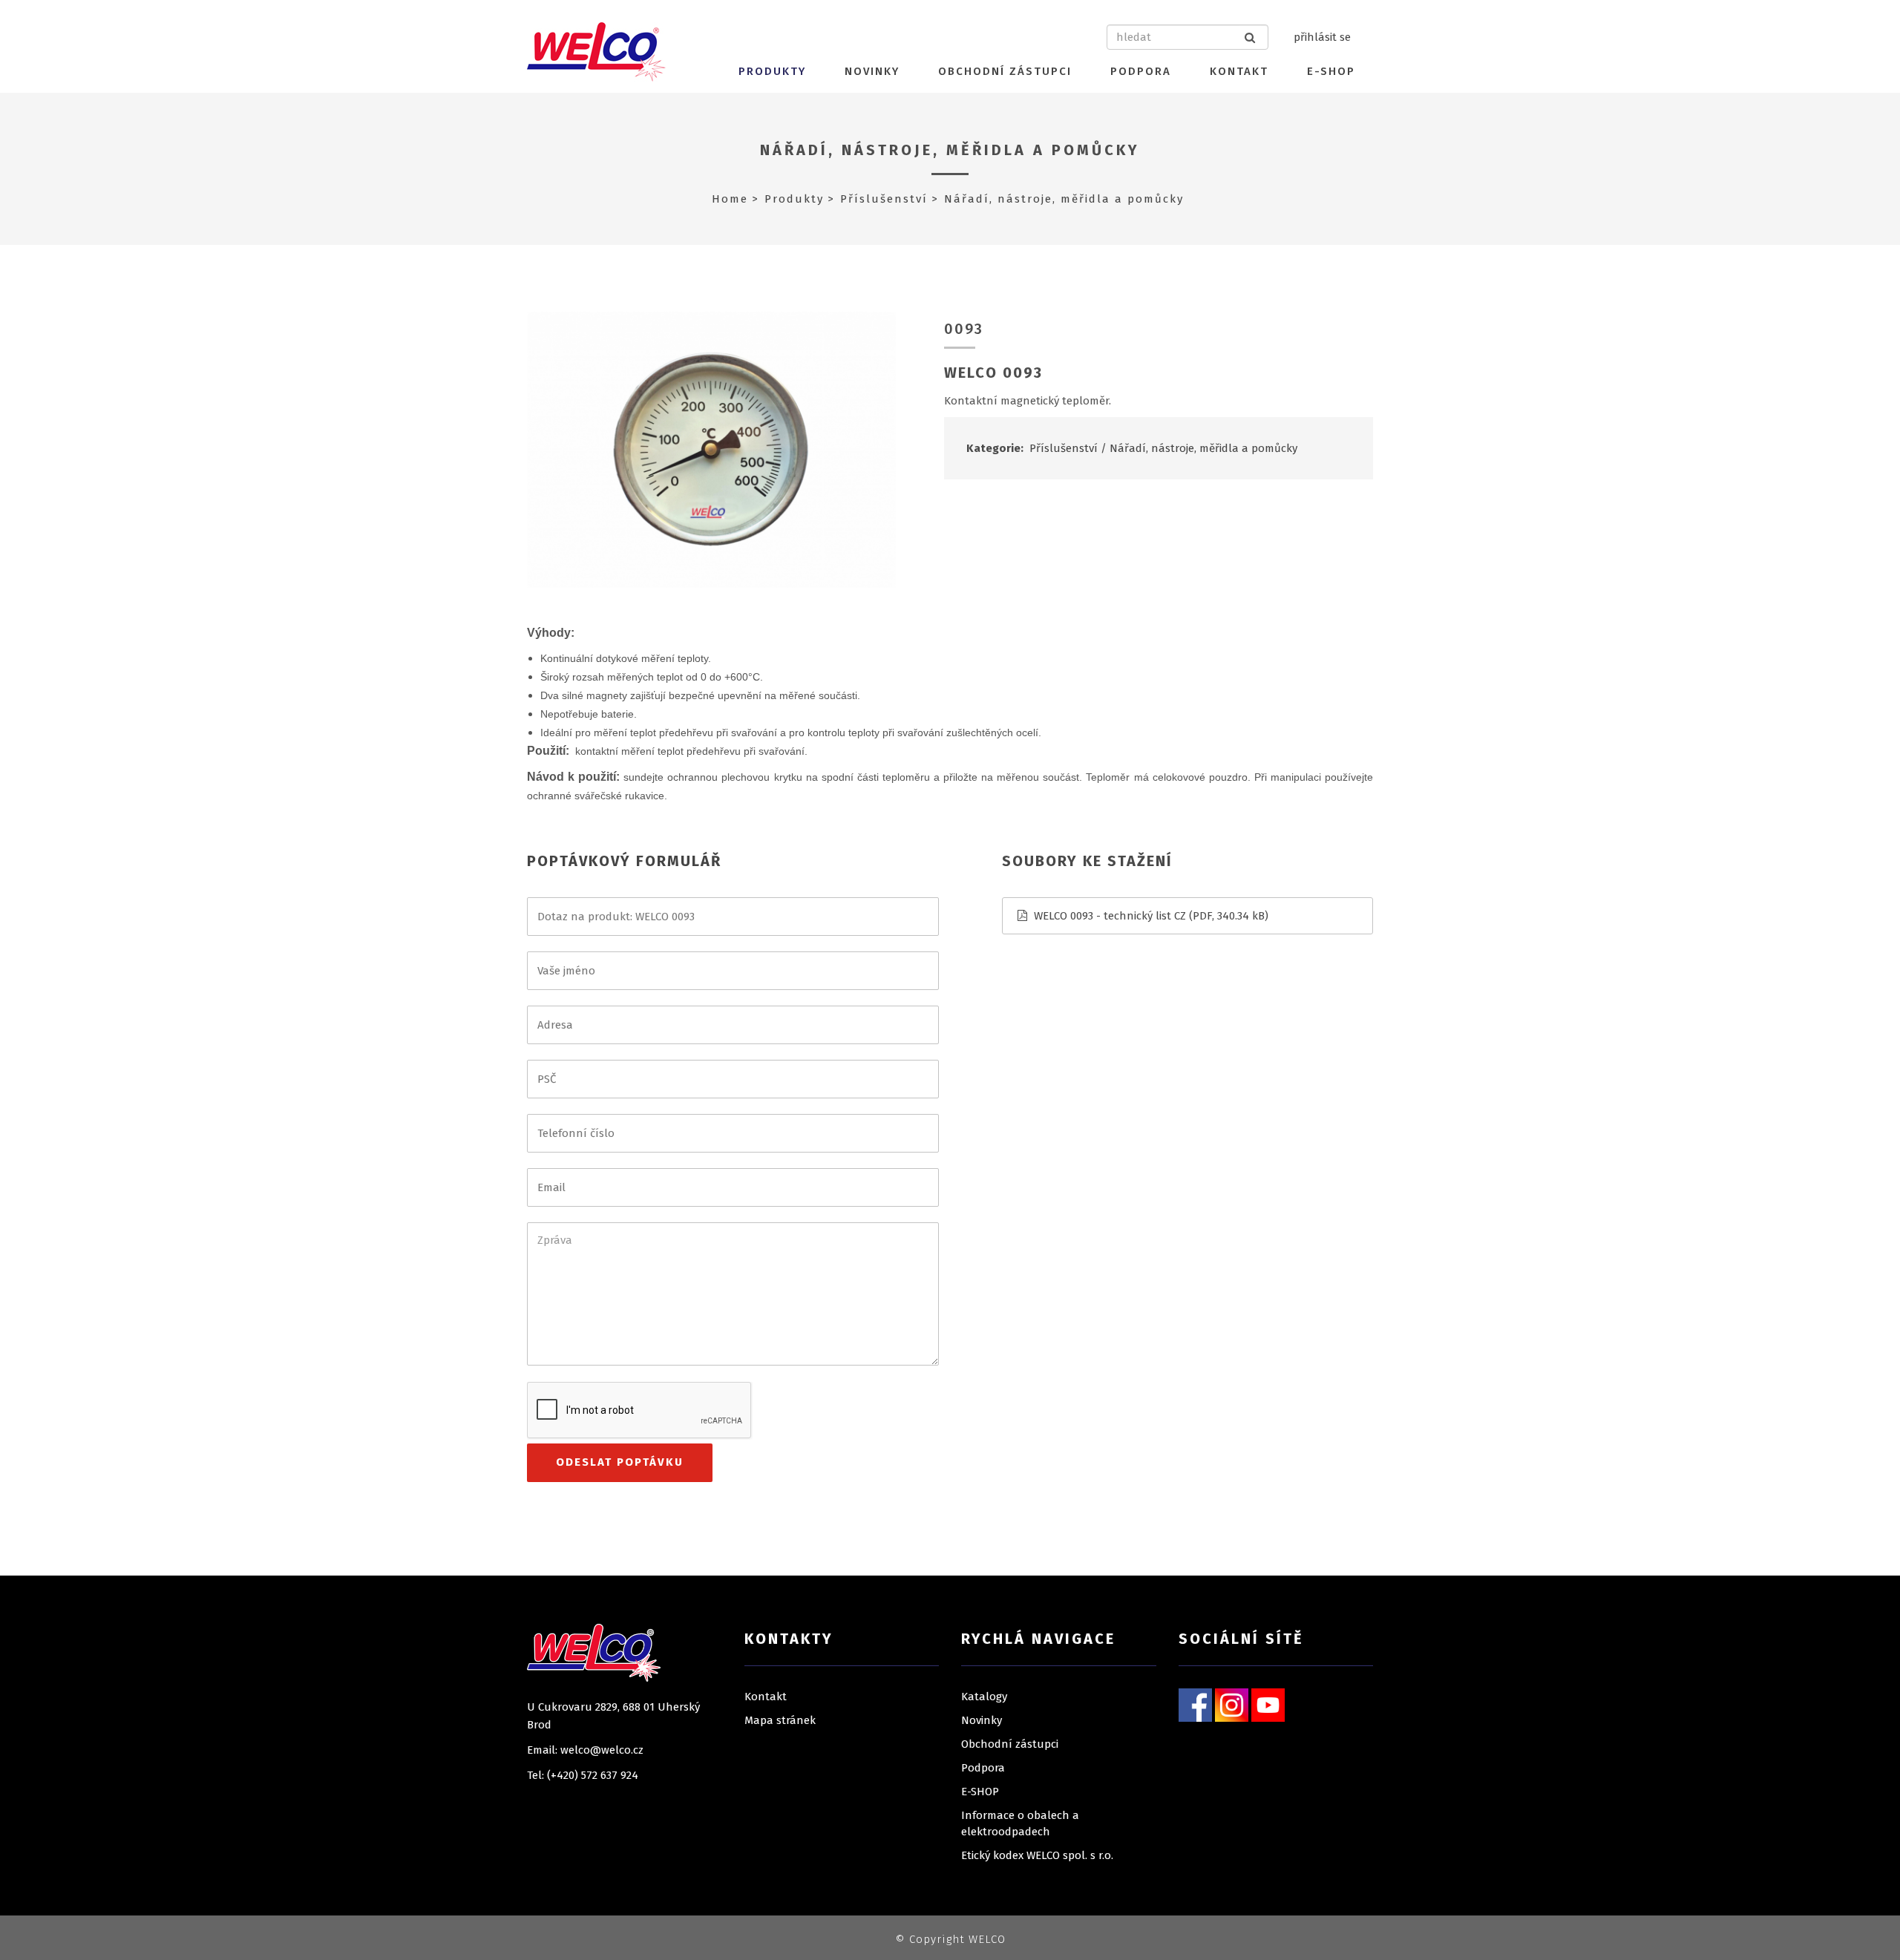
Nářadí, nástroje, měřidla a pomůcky (950, 150)
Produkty (772, 71)
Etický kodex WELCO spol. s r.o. (1037, 1855)
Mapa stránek (780, 1720)
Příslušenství (884, 199)
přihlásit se (1322, 37)
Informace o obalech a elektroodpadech (1020, 1823)
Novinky (872, 71)
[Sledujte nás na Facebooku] (1195, 1704)
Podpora (1141, 71)
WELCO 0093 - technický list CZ (1110, 916)
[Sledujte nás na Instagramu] (1232, 1704)
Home (730, 199)
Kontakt (1239, 71)
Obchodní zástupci (1005, 71)
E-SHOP (1331, 71)
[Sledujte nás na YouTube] (1268, 1704)
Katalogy (984, 1697)
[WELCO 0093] (711, 449)
